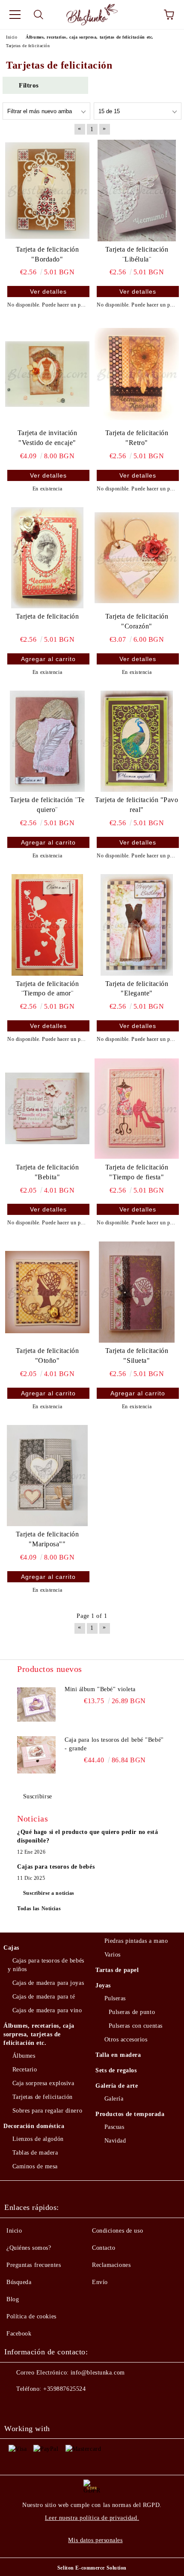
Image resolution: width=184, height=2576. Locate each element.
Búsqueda (19, 2282)
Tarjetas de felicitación (43, 2097)
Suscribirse (38, 1796)
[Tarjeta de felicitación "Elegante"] (137, 925)
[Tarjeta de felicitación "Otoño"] (47, 1292)
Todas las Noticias (39, 1909)
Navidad (115, 2141)
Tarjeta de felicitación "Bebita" (47, 1172)
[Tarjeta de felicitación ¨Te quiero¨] (47, 741)
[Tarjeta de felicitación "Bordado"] (47, 190)
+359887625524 (64, 2389)
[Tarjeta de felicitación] (47, 558)
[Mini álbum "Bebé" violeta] (36, 1704)
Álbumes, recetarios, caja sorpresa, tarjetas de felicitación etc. (39, 2034)
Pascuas (114, 2127)
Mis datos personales (95, 2540)
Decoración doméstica (34, 2126)
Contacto (104, 2248)
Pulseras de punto (132, 2012)
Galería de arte (117, 2086)
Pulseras (115, 1998)
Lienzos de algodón (38, 2139)
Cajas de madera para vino (47, 2010)
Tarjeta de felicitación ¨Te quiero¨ (47, 805)
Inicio (14, 2231)
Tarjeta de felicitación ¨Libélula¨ (137, 254)
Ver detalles (48, 292)
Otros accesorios (126, 2039)
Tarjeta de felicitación (47, 616)
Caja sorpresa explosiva (43, 2083)
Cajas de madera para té (44, 1997)
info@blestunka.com (98, 2373)
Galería (114, 2099)
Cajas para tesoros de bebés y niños (46, 1965)
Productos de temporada (130, 2114)
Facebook (19, 2334)
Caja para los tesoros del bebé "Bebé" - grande (114, 1744)
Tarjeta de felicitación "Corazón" (137, 621)
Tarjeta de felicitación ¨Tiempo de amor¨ (47, 989)
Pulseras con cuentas (136, 2026)
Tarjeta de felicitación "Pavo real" (137, 805)
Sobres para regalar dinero (47, 2111)
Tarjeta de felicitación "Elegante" (137, 989)
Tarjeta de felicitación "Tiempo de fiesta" (137, 1172)
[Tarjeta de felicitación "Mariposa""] (47, 1476)
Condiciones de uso (117, 2231)
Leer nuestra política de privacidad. (92, 2518)
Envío (100, 2282)
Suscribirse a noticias (49, 1893)
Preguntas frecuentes (34, 2265)
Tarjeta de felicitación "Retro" (137, 438)
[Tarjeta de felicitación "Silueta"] (137, 1292)
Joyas (103, 1985)
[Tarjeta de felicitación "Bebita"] (47, 1108)
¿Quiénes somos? (29, 2248)
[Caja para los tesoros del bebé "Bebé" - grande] (36, 1755)
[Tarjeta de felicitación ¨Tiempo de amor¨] (47, 925)
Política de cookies (31, 2316)
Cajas (11, 1948)
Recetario (25, 2070)
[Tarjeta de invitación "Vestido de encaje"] (47, 374)
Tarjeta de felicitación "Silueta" (137, 1356)
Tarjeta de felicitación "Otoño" (47, 1356)
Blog (13, 2299)
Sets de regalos (116, 2070)
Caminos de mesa (35, 2166)
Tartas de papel (117, 1970)
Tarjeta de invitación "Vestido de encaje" (47, 438)
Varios (113, 1955)
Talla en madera (118, 2055)
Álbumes (24, 2056)
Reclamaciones (111, 2265)
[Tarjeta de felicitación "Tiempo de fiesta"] (137, 1108)
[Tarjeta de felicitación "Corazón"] (137, 558)
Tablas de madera (35, 2153)
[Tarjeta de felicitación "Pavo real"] (137, 741)
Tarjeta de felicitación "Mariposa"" (47, 1539)
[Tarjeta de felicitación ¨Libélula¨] (137, 190)
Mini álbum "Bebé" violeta (100, 1689)
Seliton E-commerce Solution (92, 2568)
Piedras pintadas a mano (136, 1941)
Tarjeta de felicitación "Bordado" (47, 254)
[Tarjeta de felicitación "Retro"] (137, 374)
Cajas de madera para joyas (48, 1983)
